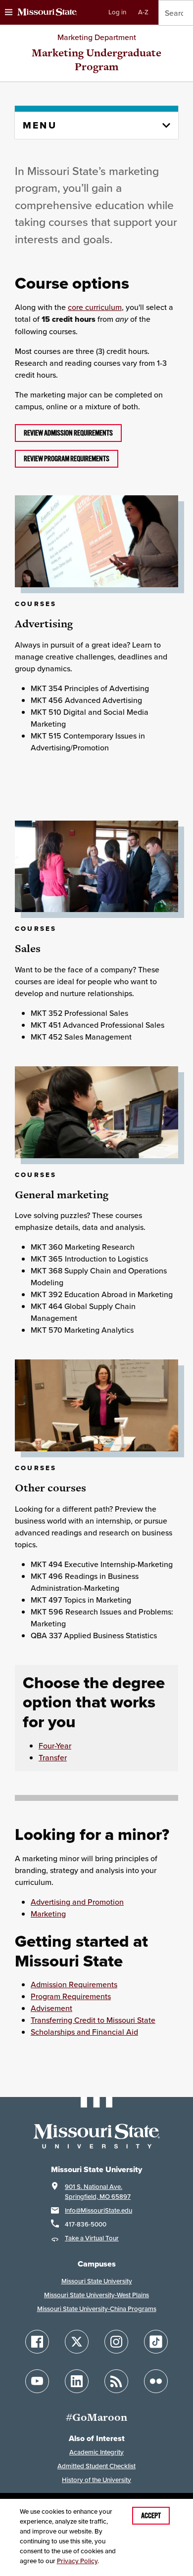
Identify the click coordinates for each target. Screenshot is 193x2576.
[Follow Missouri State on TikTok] (156, 2342)
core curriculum (95, 307)
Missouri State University (97, 2281)
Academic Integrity (96, 2452)
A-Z (143, 12)
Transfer (53, 1757)
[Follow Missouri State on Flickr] (156, 2381)
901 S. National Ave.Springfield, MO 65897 (98, 2192)
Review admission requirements (68, 433)
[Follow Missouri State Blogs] (116, 2381)
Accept (151, 2516)
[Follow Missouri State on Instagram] (116, 2342)
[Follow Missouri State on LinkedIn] (77, 2381)
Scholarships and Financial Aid (84, 2032)
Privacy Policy (77, 2561)
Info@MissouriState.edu (98, 2210)
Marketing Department (97, 37)
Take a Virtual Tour (92, 2238)
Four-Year (55, 1746)
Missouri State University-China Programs (97, 2309)
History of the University (96, 2480)
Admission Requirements (74, 1984)
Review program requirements (67, 459)
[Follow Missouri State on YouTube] (37, 2381)
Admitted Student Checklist (96, 2466)
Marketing (48, 1914)
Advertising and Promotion (77, 1902)
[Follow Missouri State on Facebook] (37, 2342)
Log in (117, 12)
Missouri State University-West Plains (96, 2295)
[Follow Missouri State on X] (77, 2342)
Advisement (51, 2008)
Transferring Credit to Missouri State (93, 2020)
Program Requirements (71, 1996)
